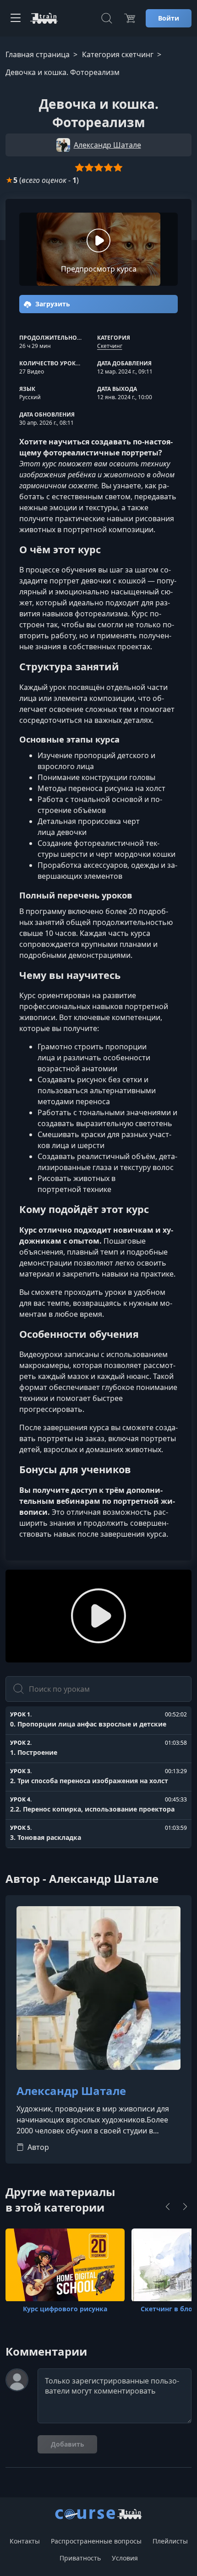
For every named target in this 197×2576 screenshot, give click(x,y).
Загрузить (52, 304)
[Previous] (168, 2207)
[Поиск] (107, 18)
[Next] (185, 2207)
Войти (169, 18)
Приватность (80, 2558)
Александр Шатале (71, 2091)
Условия (125, 2558)
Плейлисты (170, 2541)
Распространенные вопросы (96, 2541)
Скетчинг (110, 346)
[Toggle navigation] (16, 18)
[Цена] (130, 18)
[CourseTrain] (44, 18)
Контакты (25, 2541)
